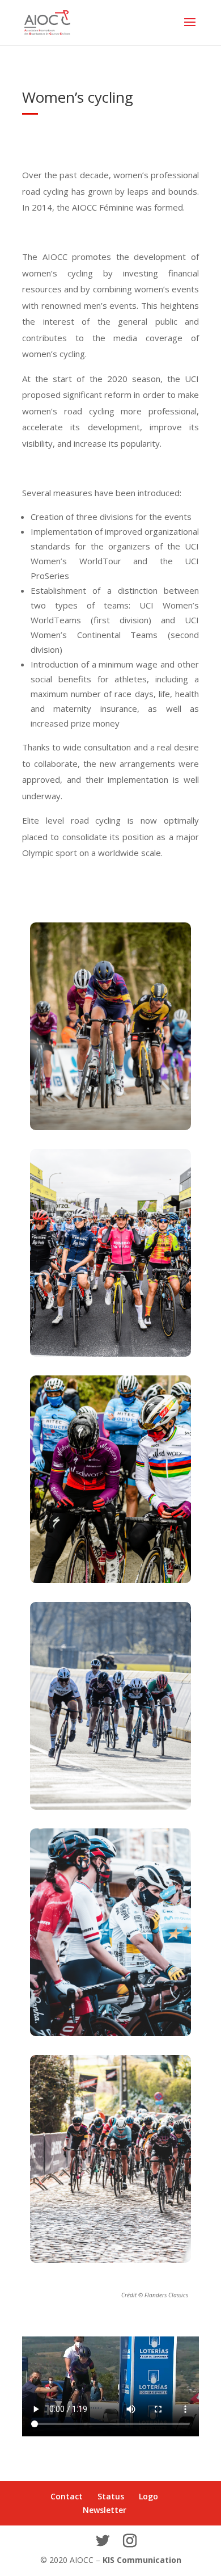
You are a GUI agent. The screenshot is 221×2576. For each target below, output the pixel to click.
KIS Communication (142, 2560)
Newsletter (105, 2510)
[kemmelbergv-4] (110, 1127)
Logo (148, 2496)
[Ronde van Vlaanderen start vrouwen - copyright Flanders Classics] (110, 1354)
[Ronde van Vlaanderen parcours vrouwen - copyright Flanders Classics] (110, 2260)
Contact (67, 2496)
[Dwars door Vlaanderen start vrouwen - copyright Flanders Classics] (110, 2033)
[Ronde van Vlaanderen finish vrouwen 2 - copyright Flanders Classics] (110, 1807)
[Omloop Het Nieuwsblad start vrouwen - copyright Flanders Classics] (110, 1580)
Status (111, 2496)
